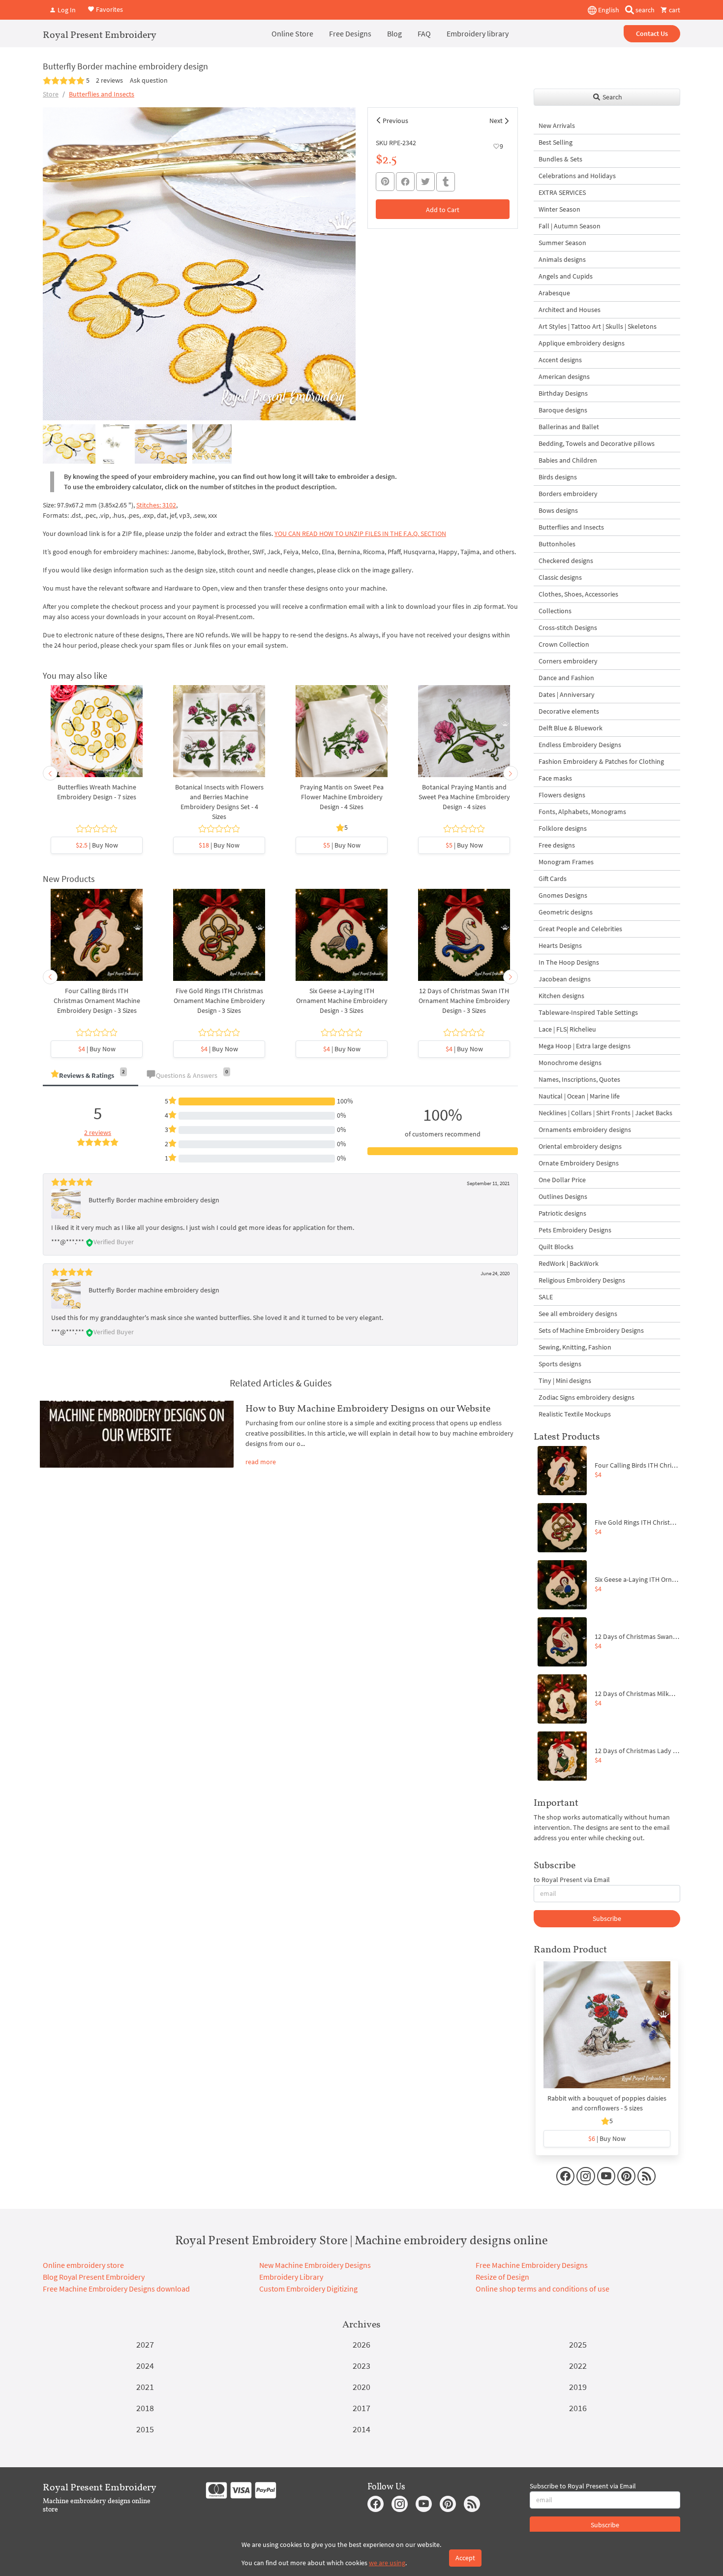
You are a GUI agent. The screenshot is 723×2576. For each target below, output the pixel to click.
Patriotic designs (562, 1213)
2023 (361, 2366)
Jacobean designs (565, 979)
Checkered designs (566, 561)
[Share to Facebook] (405, 182)
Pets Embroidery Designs (575, 1230)
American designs (564, 377)
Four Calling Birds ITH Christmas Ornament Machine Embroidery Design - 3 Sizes (97, 1001)
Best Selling (556, 142)
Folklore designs (563, 828)
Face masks (555, 778)
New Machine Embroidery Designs (315, 2265)
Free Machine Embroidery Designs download (116, 2289)
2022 (578, 2366)
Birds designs (558, 477)
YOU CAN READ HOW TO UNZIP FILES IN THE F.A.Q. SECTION (360, 534)
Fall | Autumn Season (570, 226)
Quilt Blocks (556, 1247)
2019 (578, 2387)
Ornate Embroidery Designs (579, 1163)
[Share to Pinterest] (385, 182)
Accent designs (560, 360)
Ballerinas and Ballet (569, 427)
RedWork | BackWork (569, 1263)
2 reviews (109, 80)
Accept (465, 2558)
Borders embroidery (568, 494)
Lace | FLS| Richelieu (567, 1029)
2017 (361, 2408)
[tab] (90, 1076)
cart (674, 10)
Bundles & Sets (560, 159)
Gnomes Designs (563, 895)
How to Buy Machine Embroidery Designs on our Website (368, 1408)
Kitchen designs (561, 996)
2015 (145, 2429)
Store (51, 94)
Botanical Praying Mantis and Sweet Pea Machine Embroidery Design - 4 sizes (464, 797)
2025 (578, 2344)
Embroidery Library (291, 2277)
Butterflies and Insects (102, 94)
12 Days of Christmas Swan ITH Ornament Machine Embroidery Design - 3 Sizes (464, 1001)
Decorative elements (569, 711)
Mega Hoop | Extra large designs (585, 1046)
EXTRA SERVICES (562, 192)
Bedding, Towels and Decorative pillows (597, 443)
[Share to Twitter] (425, 182)
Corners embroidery (568, 661)
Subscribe (607, 1918)
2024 (145, 2366)
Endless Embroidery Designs (580, 745)
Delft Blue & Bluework (571, 728)
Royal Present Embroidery (100, 34)
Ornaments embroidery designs (585, 1130)
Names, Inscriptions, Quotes (579, 1079)
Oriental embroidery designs (580, 1146)
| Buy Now (97, 845)
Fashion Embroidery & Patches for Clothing (601, 761)
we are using (387, 2563)
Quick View (97, 736)
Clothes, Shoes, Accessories (578, 594)
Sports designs (560, 1364)
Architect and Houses (570, 310)
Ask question (149, 80)
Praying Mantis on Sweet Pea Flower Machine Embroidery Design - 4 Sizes (342, 797)
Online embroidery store (83, 2265)
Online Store (292, 33)
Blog (394, 33)
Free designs (557, 845)
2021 (145, 2387)
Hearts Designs (560, 945)
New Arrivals (557, 126)
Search (612, 97)
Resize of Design (502, 2277)
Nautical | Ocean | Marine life (579, 1096)
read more (261, 1462)
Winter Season (559, 209)
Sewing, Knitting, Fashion (575, 1347)
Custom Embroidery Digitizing (308, 2289)
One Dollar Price (562, 1180)
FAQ (424, 33)
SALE (546, 1297)
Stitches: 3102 (156, 505)
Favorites (109, 9)
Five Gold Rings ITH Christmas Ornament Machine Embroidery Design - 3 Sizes (219, 1001)
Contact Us (652, 33)
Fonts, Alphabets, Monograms (582, 812)
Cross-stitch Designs (568, 628)
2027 (145, 2344)
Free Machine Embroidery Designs (532, 2265)
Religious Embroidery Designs (582, 1280)
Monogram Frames (566, 862)
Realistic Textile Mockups (575, 1414)
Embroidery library (478, 33)
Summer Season (562, 243)
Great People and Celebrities (580, 929)
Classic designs (560, 577)
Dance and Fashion (566, 678)
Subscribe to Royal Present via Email (583, 2486)
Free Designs (350, 33)
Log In (66, 10)
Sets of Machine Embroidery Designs (591, 1330)
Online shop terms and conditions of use (542, 2289)
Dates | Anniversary (567, 694)
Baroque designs (563, 410)
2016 (578, 2408)
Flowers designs (562, 795)
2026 (361, 2344)
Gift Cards (553, 879)
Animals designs (562, 259)
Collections (555, 611)
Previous (395, 121)
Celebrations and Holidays (577, 176)
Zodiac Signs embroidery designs (587, 1397)
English (608, 10)
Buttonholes (557, 544)
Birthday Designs (563, 393)
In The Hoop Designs (569, 962)
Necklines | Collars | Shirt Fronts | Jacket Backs (605, 1113)
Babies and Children (568, 460)
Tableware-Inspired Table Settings (588, 1012)
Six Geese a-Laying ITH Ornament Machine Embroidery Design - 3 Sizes (342, 1001)
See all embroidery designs (578, 1314)
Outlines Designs (563, 1196)
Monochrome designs (570, 1063)
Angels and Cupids (566, 276)
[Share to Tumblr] (446, 182)
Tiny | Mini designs (565, 1381)
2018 (145, 2408)
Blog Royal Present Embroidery (94, 2277)
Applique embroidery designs (582, 343)
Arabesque (554, 293)
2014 (361, 2429)
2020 (361, 2387)
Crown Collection (564, 644)
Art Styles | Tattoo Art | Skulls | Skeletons (598, 326)
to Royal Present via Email (572, 1880)
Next (496, 121)
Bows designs (558, 510)
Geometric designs (566, 912)
